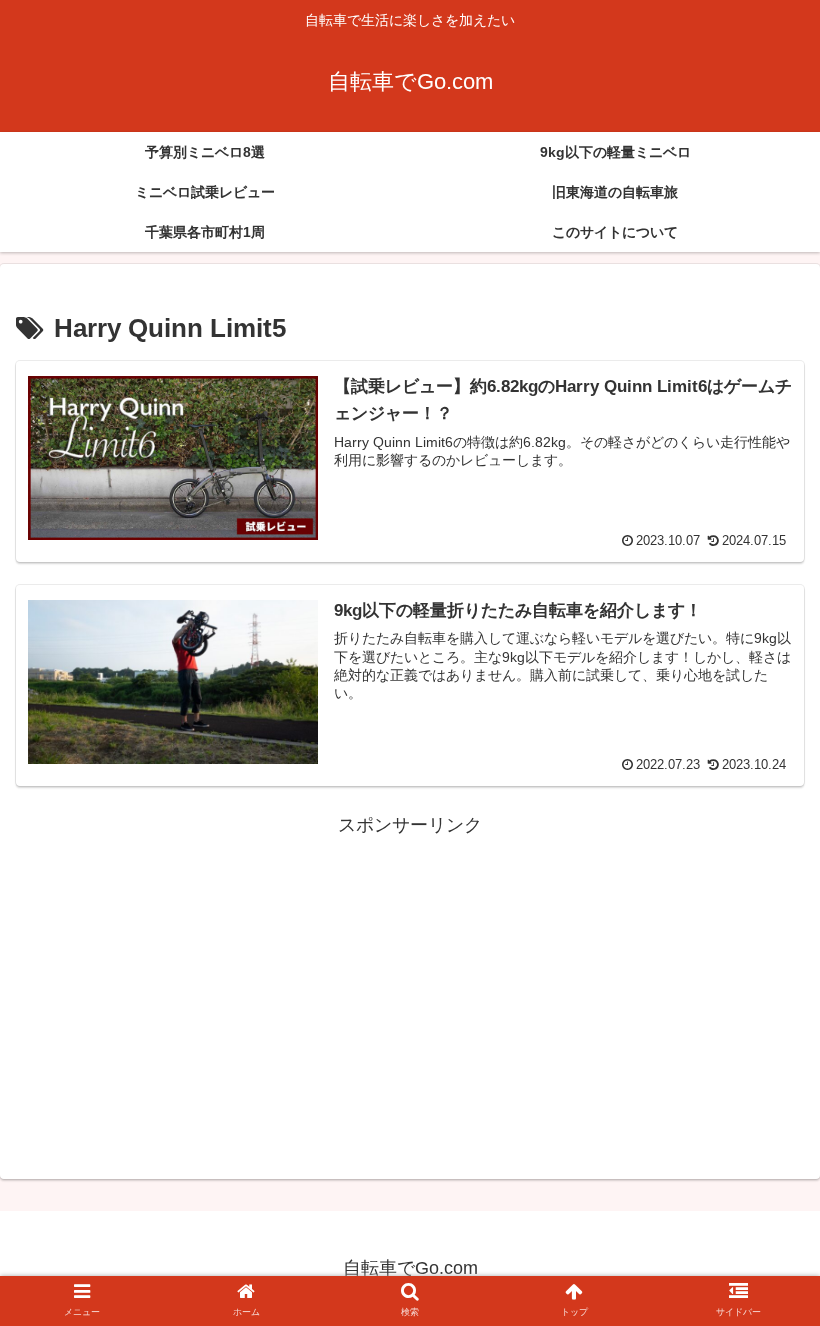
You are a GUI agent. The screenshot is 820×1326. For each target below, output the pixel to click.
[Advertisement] (410, 982)
